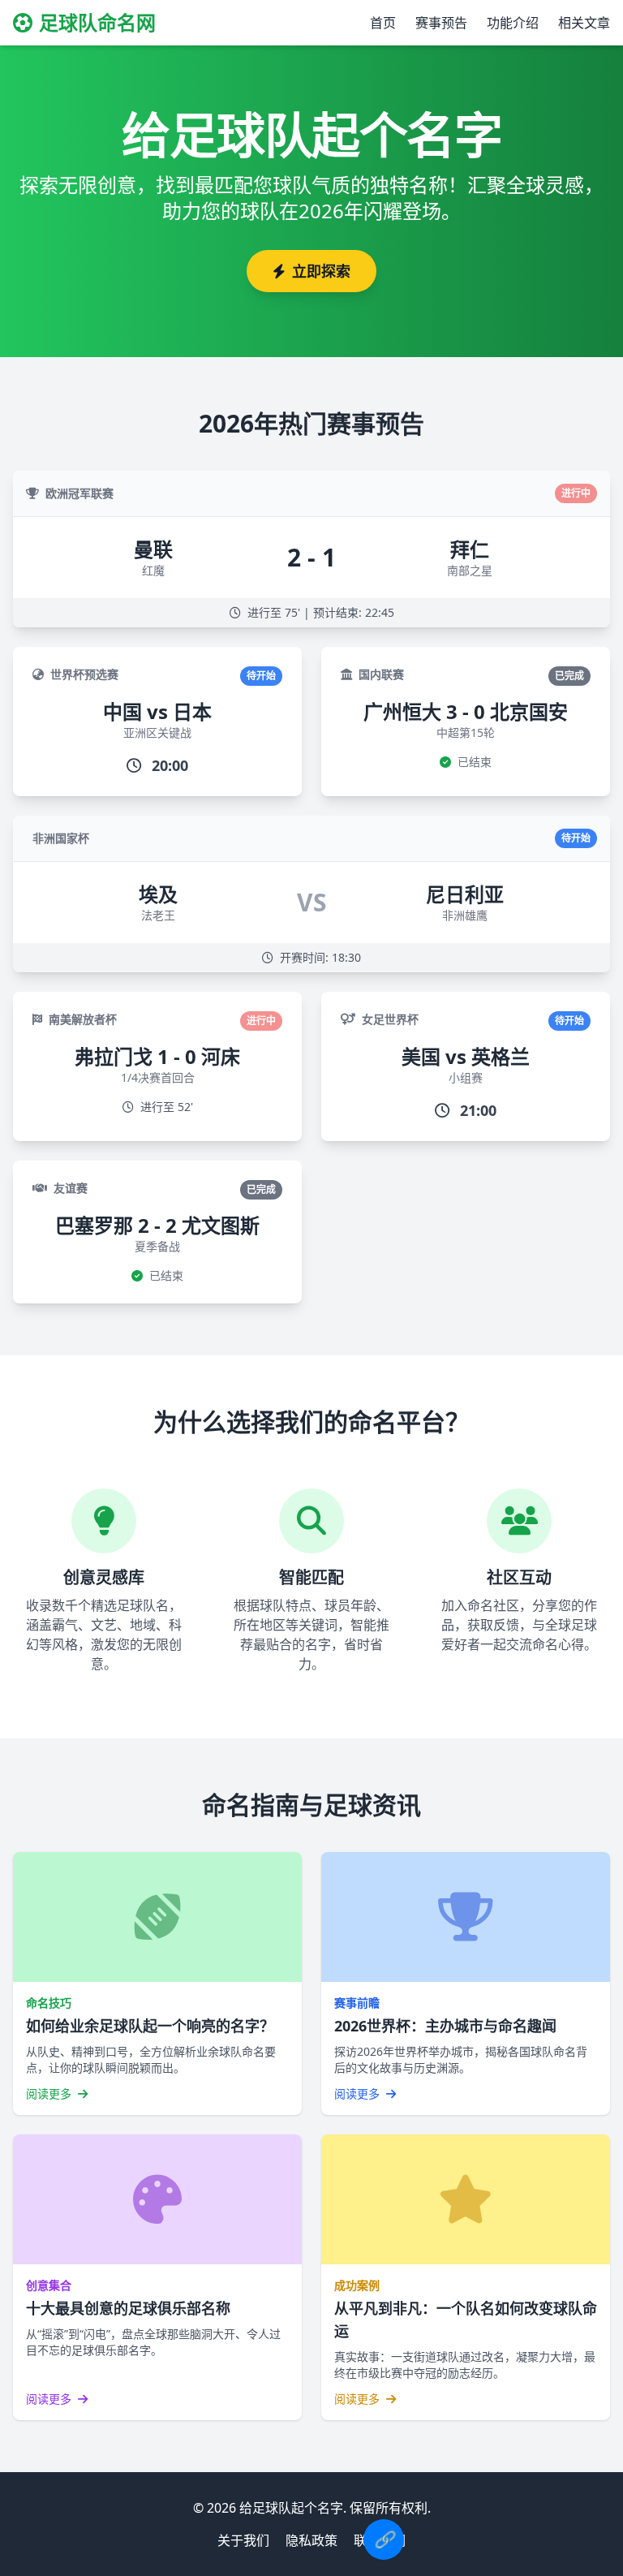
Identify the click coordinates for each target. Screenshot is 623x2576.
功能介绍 (513, 23)
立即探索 (321, 271)
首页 (383, 23)
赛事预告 (441, 23)
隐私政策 (311, 2540)
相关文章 (584, 23)
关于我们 (243, 2540)
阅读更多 (50, 2094)
